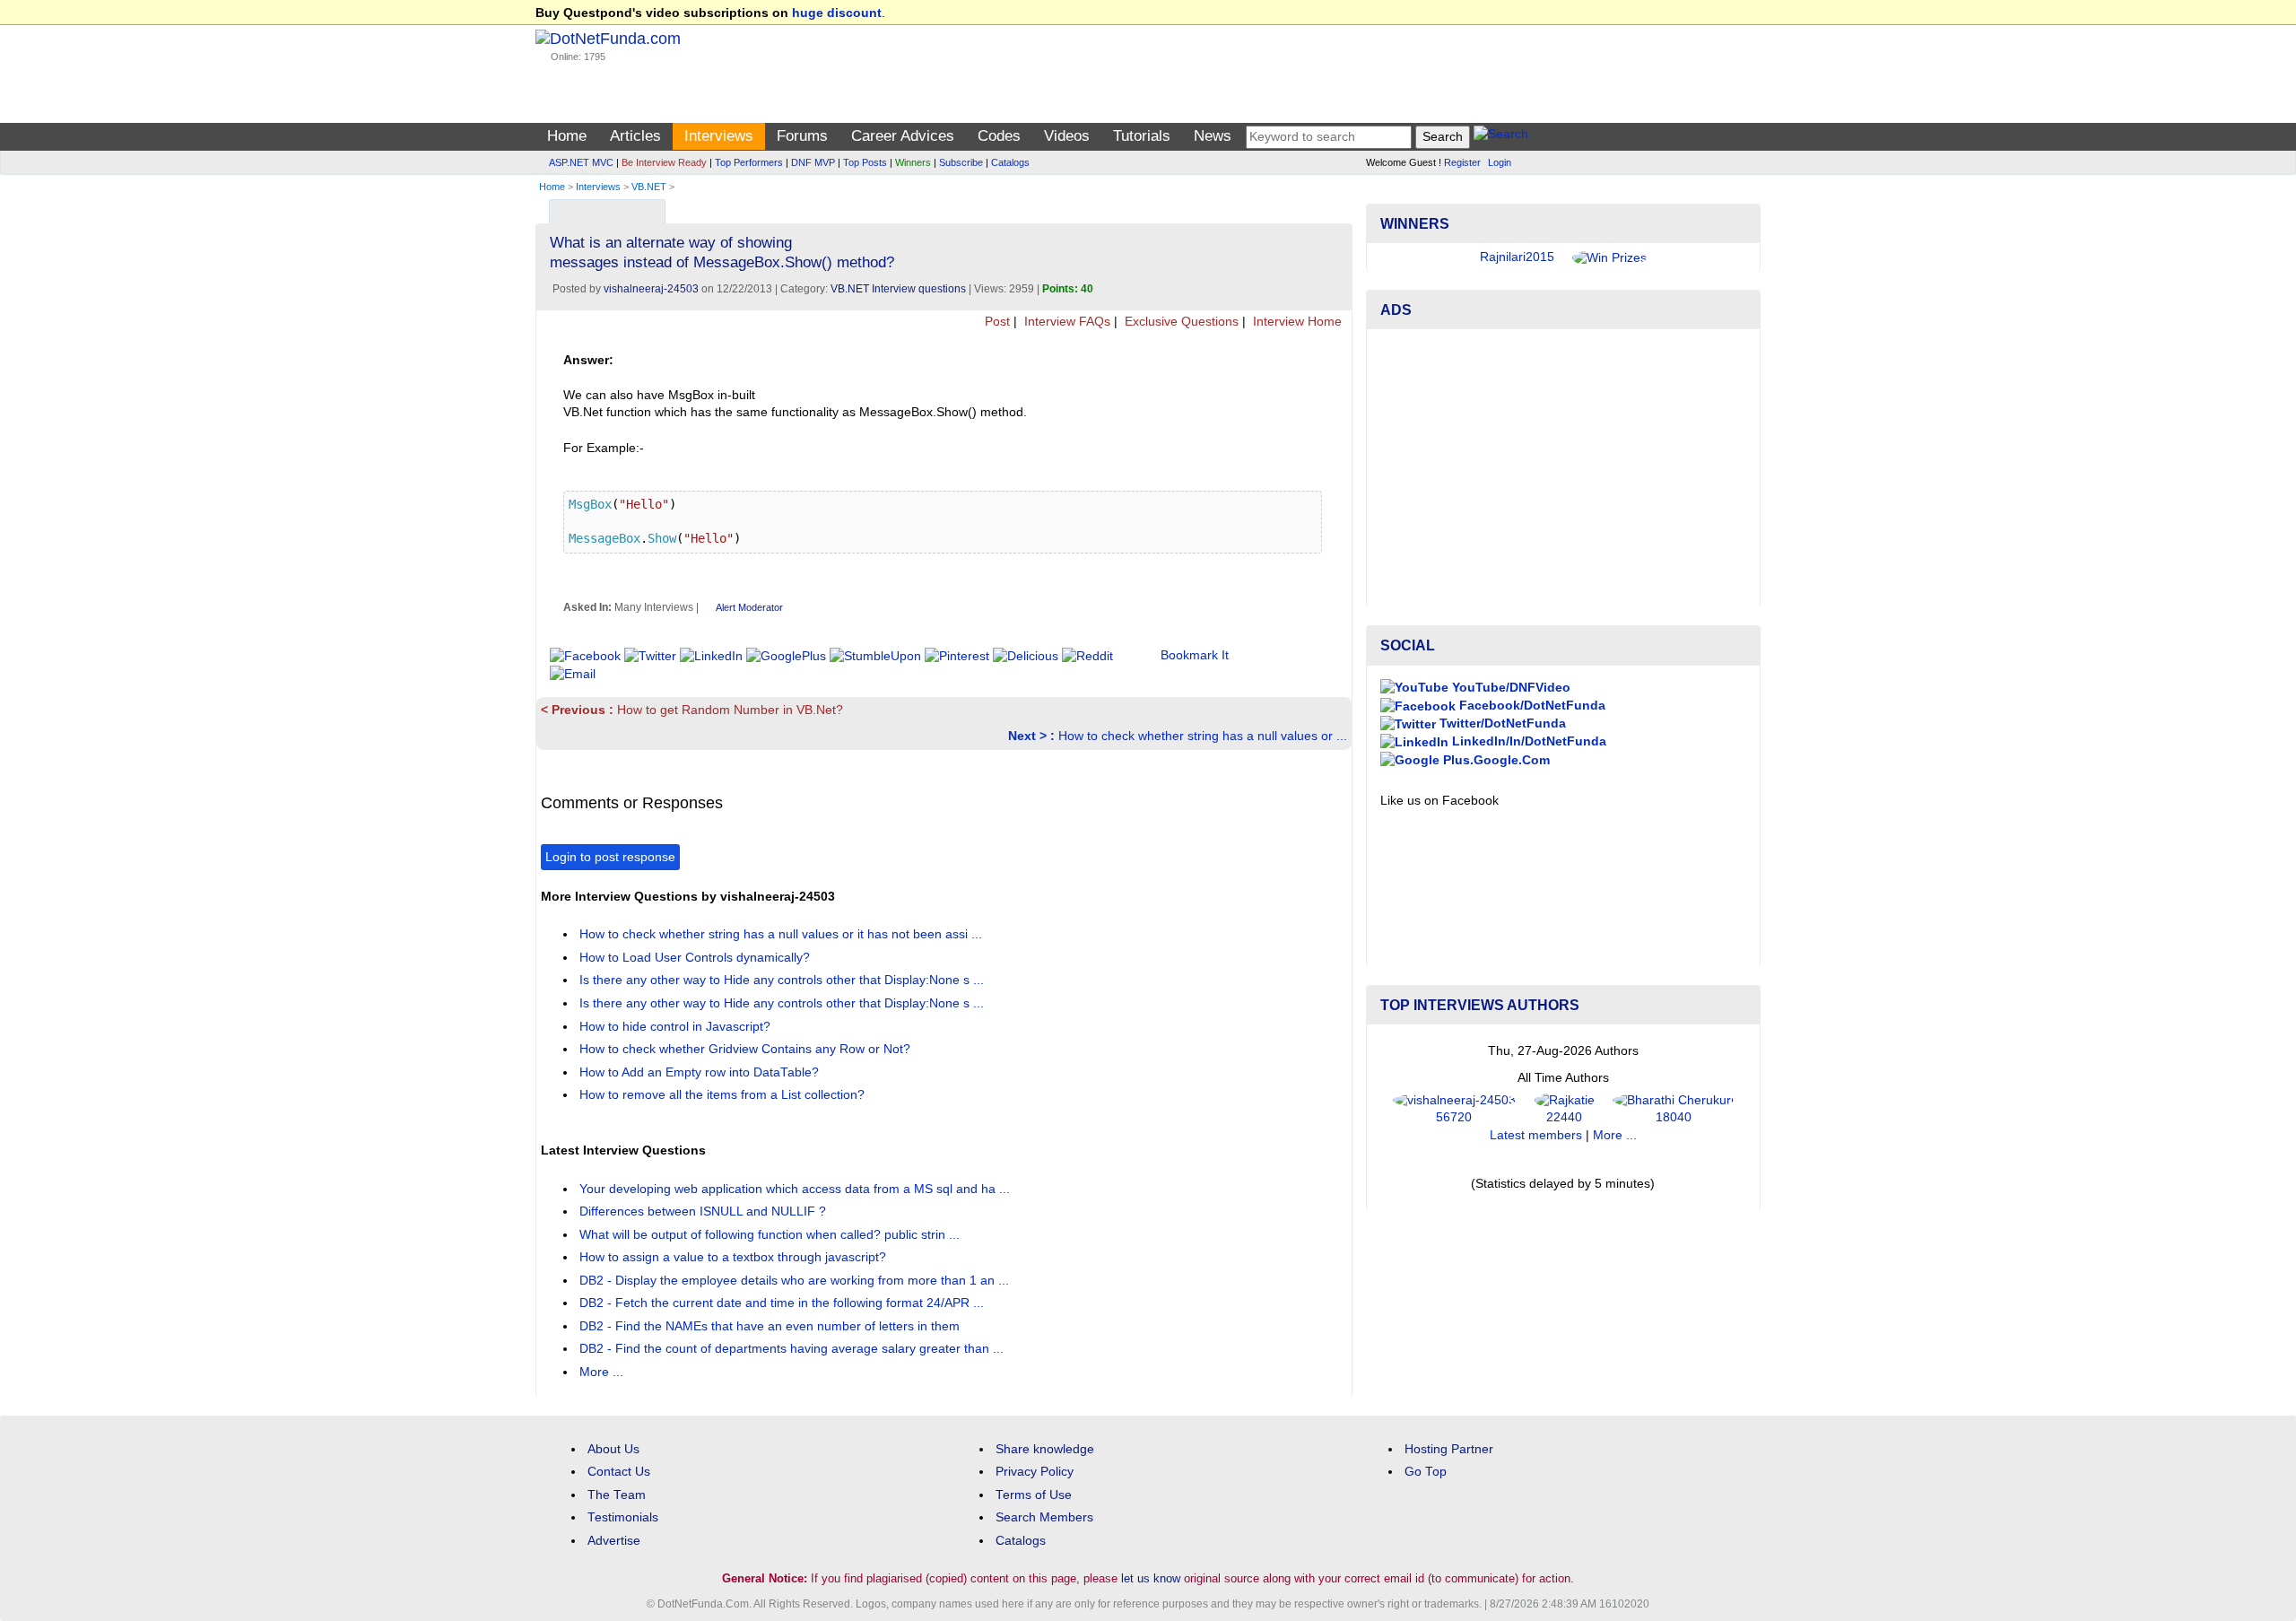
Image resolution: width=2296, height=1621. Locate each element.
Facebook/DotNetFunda (1531, 706)
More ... (601, 1372)
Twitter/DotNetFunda (1501, 723)
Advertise (614, 1541)
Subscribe (961, 162)
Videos (1067, 136)
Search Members (1044, 1517)
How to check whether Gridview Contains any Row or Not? (747, 1049)
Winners (913, 162)
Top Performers (749, 162)
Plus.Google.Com (1495, 760)
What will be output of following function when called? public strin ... (771, 1235)
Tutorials (1142, 136)
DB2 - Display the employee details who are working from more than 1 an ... (796, 1281)
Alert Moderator (749, 607)
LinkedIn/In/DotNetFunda (1527, 741)
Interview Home (1296, 322)
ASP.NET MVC (581, 162)
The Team (617, 1495)
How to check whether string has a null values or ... (1178, 736)
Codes (999, 136)
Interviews (719, 136)
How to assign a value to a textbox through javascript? (735, 1257)
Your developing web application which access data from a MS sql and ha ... (796, 1189)
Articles (635, 136)
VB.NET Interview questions (898, 289)
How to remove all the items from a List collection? (724, 1095)
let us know (1151, 1578)
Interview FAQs (1065, 322)
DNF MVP (813, 162)
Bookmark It (1195, 655)
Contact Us (619, 1472)
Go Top (1426, 1472)
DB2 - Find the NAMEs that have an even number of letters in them (771, 1326)
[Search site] (1501, 137)
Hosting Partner (1449, 1449)
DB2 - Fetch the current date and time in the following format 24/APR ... (783, 1303)
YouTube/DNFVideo (1509, 688)
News (1213, 136)
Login (1500, 162)
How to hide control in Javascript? (677, 1027)
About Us (613, 1449)
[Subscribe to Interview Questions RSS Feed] (1336, 208)
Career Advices (903, 136)
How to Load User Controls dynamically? (696, 958)
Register (1462, 162)
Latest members (1536, 1135)
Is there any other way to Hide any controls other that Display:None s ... (783, 980)
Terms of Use (1034, 1495)
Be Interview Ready (664, 162)
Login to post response (610, 857)
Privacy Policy (1035, 1472)
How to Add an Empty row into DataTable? (701, 1072)
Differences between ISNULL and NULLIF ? (704, 1211)
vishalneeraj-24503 (651, 289)
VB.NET (649, 187)
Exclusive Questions (1180, 322)
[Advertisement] (1563, 468)
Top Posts (865, 162)
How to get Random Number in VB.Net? (692, 710)
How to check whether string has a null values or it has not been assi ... (783, 934)
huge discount (837, 13)
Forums (802, 136)
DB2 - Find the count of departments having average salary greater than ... (793, 1349)
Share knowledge (1045, 1449)
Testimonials (623, 1517)
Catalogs (1010, 162)
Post (996, 322)
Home (567, 136)
